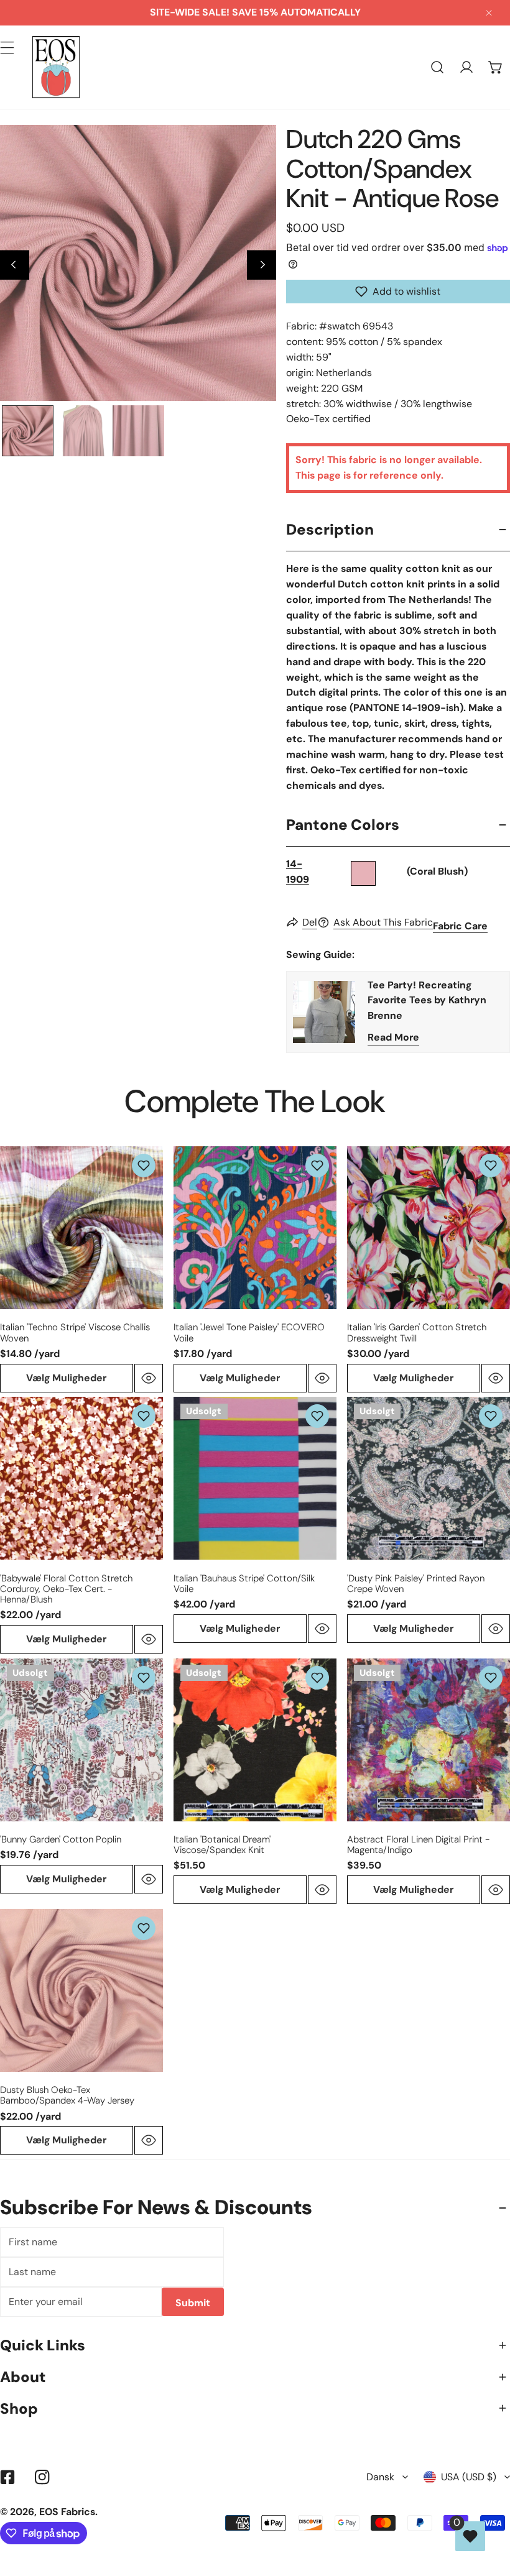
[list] (138, 263)
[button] (495, 67)
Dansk (380, 2477)
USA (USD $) (469, 2477)
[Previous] (15, 265)
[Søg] (438, 67)
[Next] (262, 265)
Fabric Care (460, 926)
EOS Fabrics (67, 2512)
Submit (193, 2303)
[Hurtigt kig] (149, 1378)
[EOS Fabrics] (56, 67)
